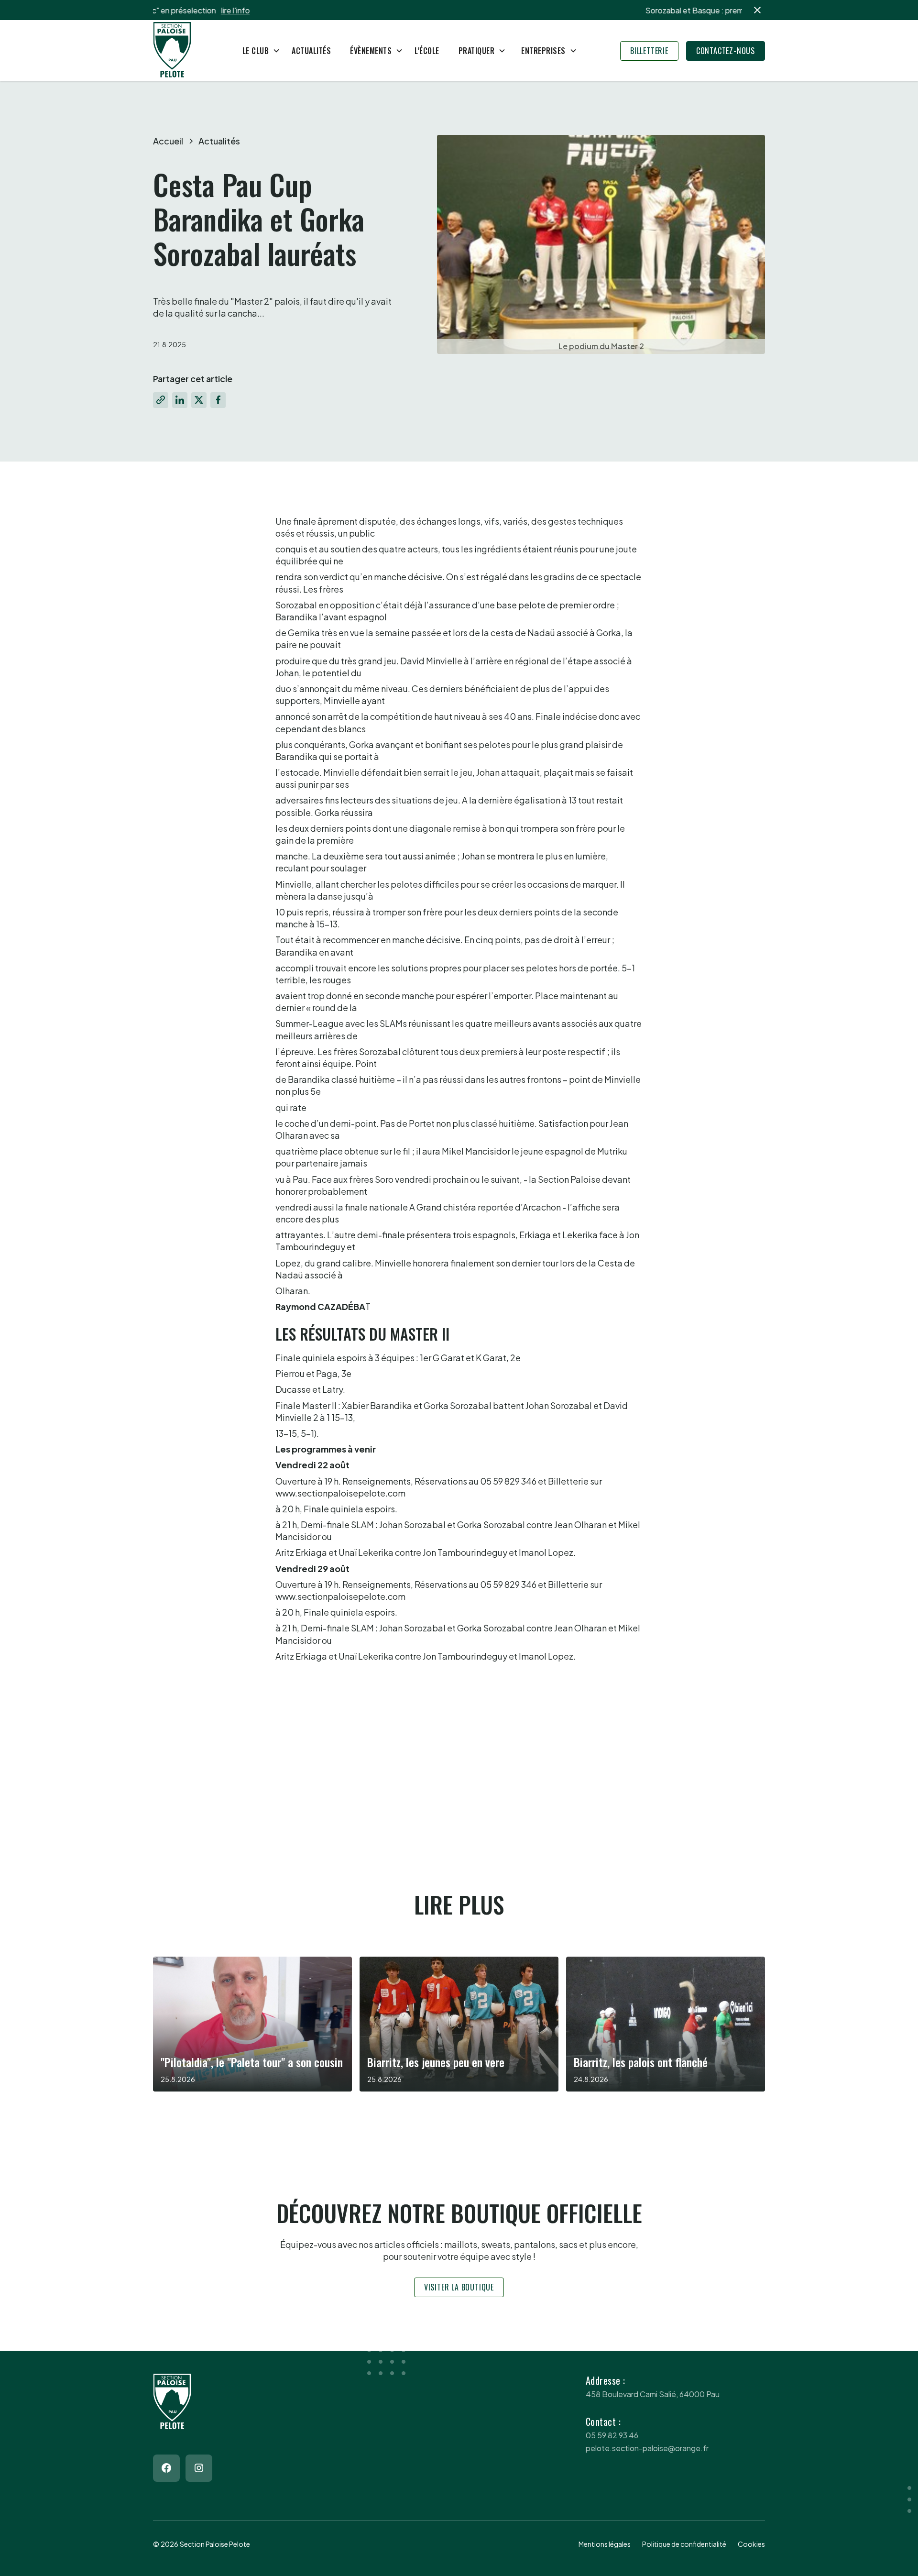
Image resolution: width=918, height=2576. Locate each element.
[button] (258, 51)
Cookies (751, 2544)
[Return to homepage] (172, 51)
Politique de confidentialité (684, 2544)
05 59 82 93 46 (612, 2435)
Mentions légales (605, 2544)
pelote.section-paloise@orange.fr (647, 2448)
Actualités (311, 51)
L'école (427, 51)
